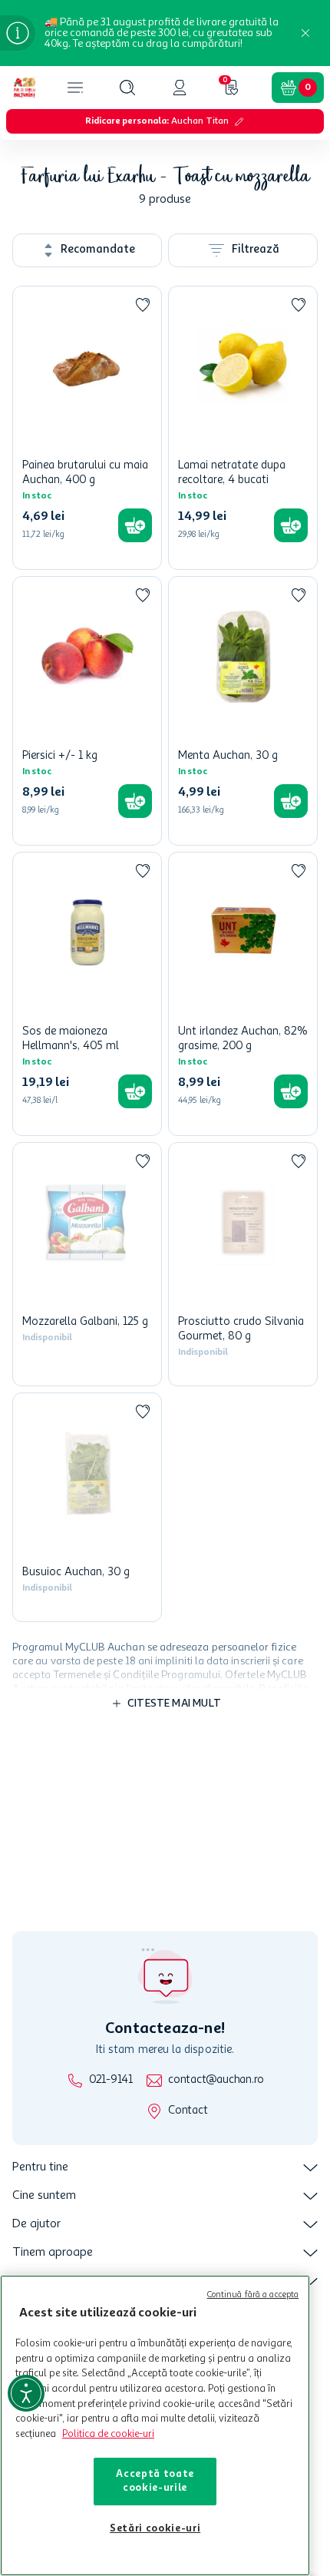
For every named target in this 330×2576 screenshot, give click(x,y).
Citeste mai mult (174, 1732)
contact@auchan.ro (216, 2080)
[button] (127, 88)
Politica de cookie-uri (108, 2434)
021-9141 (111, 2080)
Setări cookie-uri (155, 2529)
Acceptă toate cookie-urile (155, 2481)
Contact (188, 2111)
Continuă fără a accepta (253, 2295)
